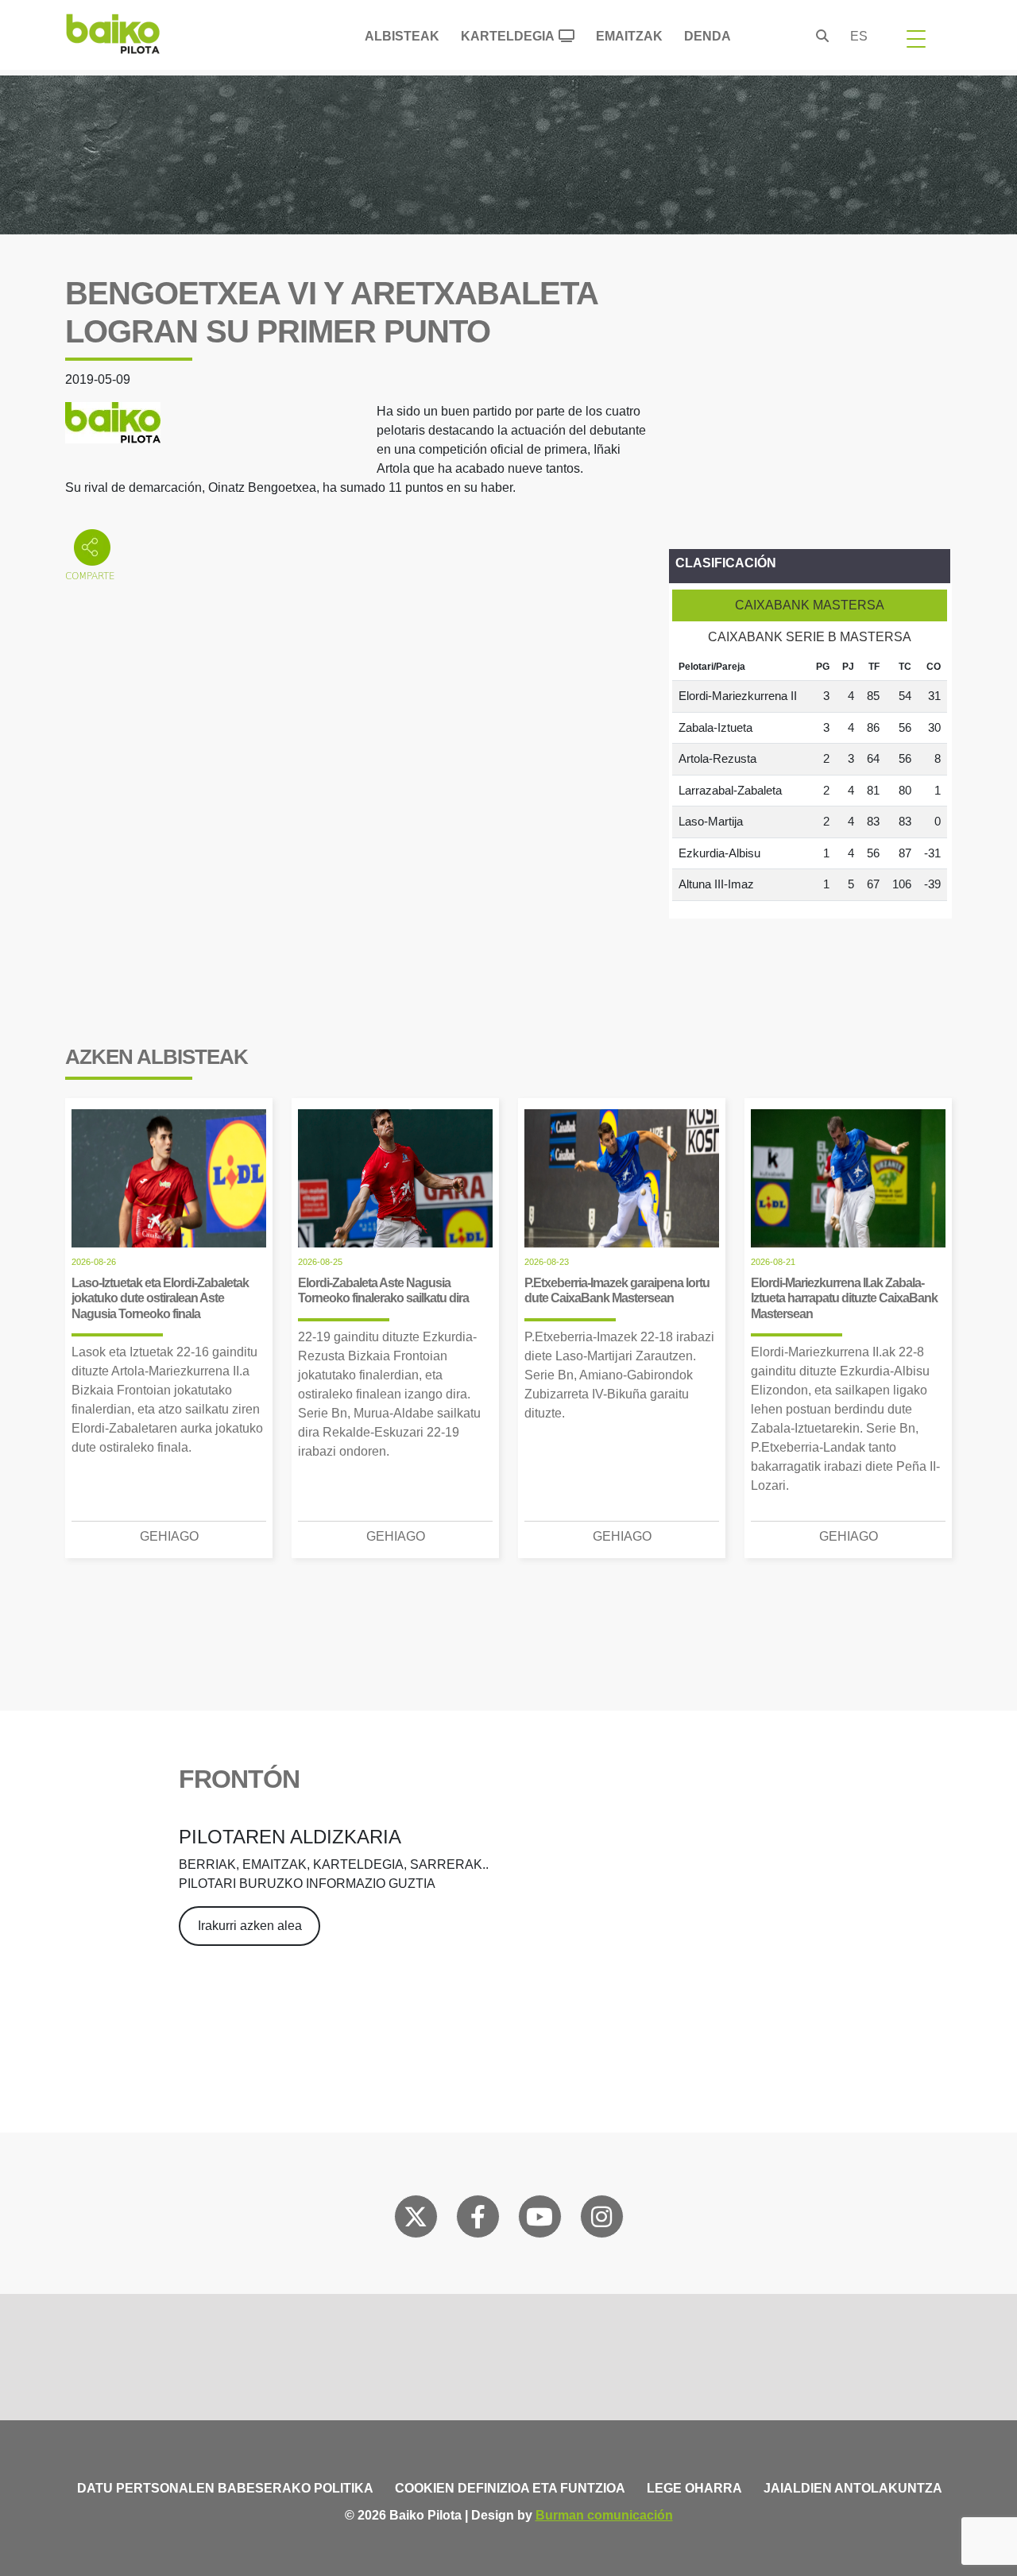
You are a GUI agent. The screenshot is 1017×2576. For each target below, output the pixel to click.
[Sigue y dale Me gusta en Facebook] (478, 2220)
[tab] (810, 605)
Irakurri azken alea (250, 1926)
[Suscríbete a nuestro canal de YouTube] (539, 2220)
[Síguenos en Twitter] (416, 2220)
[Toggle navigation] (916, 38)
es (859, 36)
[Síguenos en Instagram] (601, 2220)
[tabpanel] (810, 777)
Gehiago (169, 1536)
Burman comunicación (604, 2515)
